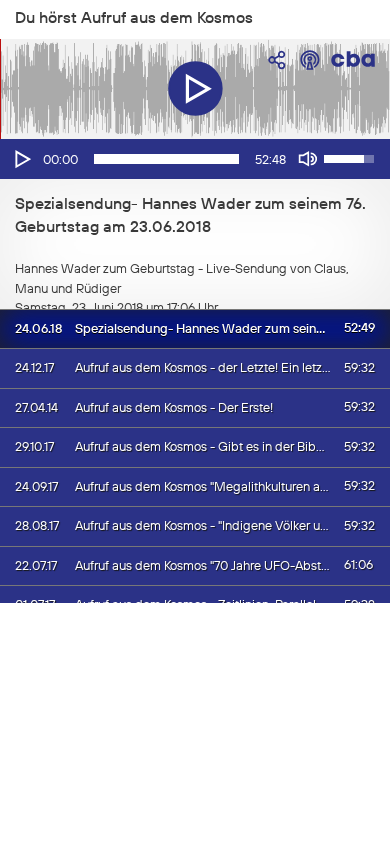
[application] (195, 159)
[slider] (166, 159)
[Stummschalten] (308, 159)
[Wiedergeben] (21, 159)
